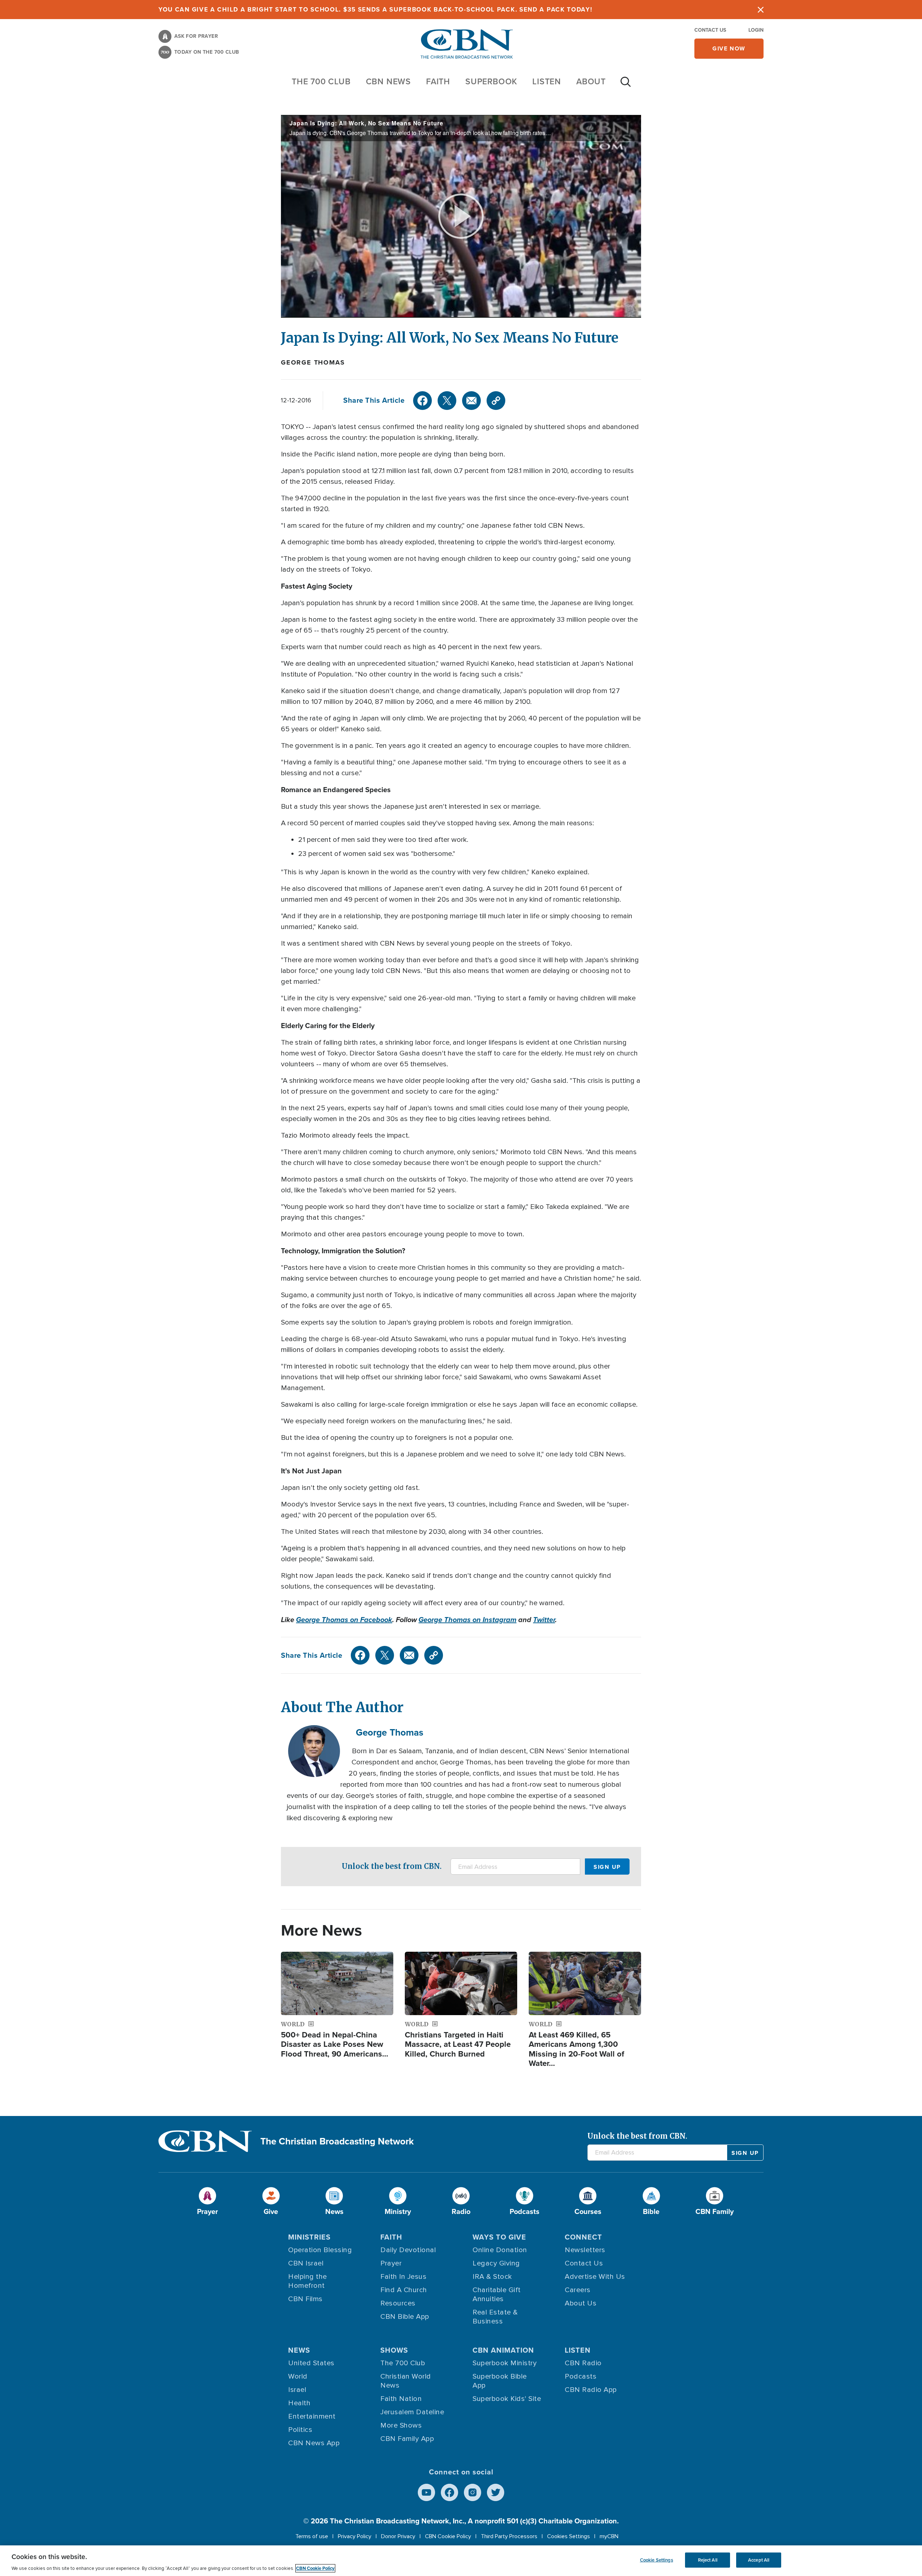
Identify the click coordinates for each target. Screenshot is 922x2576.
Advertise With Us (595, 2277)
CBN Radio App (591, 2390)
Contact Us (710, 30)
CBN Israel (306, 2263)
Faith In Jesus (403, 2277)
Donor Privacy (398, 2536)
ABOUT (591, 81)
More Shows (401, 2425)
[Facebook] (422, 401)
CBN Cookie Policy (448, 2536)
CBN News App (314, 2443)
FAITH (438, 81)
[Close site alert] (761, 10)
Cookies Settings (569, 2536)
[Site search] (626, 85)
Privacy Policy (355, 2536)
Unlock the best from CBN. (392, 1866)
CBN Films (305, 2299)
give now (729, 48)
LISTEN (547, 81)
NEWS (299, 2350)
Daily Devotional (408, 2250)
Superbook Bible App (500, 2381)
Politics (300, 2430)
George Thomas (313, 362)
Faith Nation (401, 2399)
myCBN (609, 2536)
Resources (398, 2303)
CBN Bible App (405, 2317)
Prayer (391, 2263)
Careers (578, 2290)
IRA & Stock (492, 2277)
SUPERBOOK (491, 81)
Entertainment (312, 2416)
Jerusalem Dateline (412, 2412)
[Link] (496, 401)
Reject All (708, 2560)
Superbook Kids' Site (507, 2399)
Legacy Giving (496, 2263)
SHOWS (394, 2350)
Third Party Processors (509, 2536)
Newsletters (585, 2250)
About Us (581, 2303)
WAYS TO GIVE (499, 2237)
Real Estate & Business (495, 2317)
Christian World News (406, 2381)
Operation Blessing (320, 2250)
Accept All (759, 2560)
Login (756, 30)
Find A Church (404, 2290)
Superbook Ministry (505, 2363)
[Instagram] (473, 2492)
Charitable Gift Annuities (497, 2294)
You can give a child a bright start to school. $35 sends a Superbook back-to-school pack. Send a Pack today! (375, 10)
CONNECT (583, 2237)
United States (311, 2363)
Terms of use (312, 2536)
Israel (297, 2390)
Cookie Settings (657, 2560)
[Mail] (471, 401)
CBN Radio (583, 2363)
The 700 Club (321, 81)
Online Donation (500, 2250)
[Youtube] (426, 2492)
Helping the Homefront (308, 2281)
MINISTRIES (309, 2237)
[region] (461, 2561)
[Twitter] (447, 401)
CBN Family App (407, 2439)
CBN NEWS (388, 81)
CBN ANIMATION (503, 2350)
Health (299, 2403)
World (298, 2376)
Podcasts (581, 2376)
